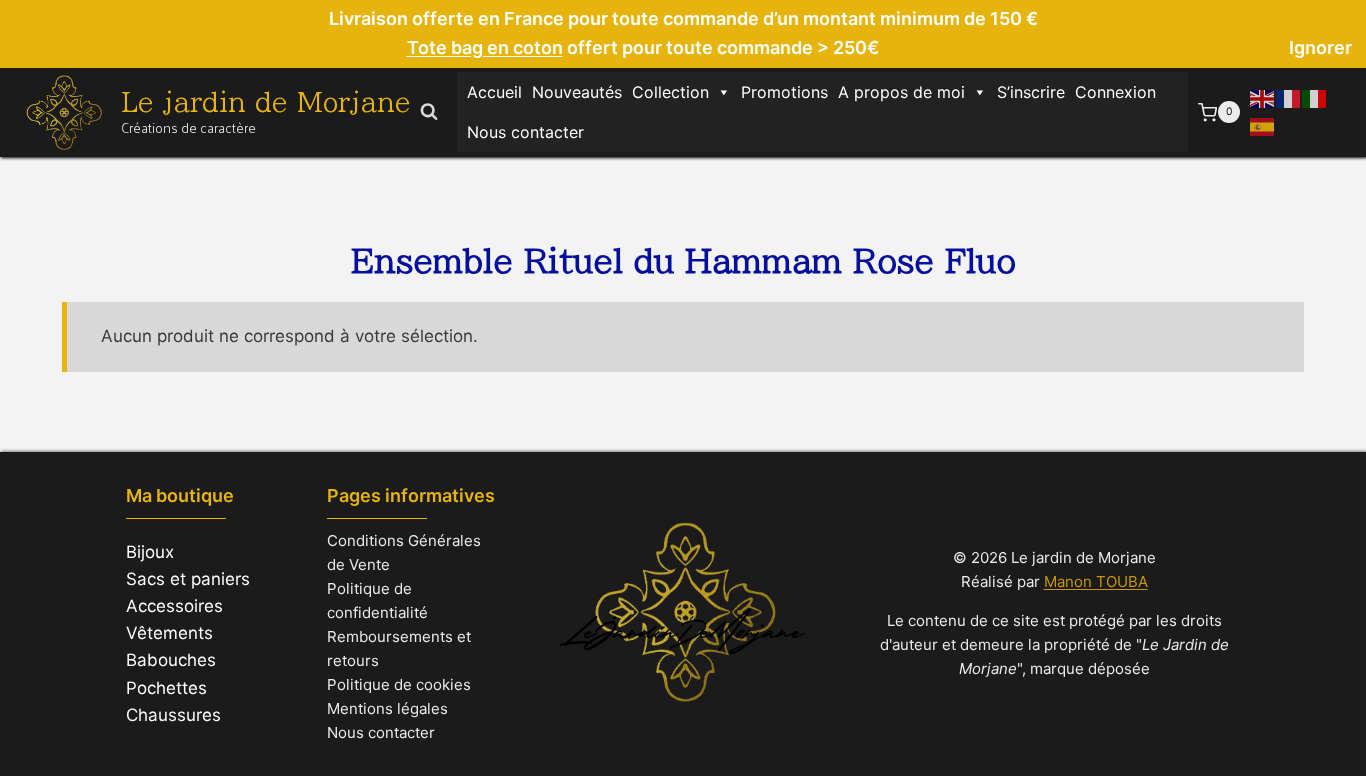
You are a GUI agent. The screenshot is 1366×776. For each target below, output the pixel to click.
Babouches (171, 660)
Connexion (1115, 92)
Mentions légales (387, 708)
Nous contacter (525, 132)
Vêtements (169, 633)
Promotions (784, 92)
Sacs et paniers (188, 579)
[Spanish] (1263, 125)
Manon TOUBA (1096, 581)
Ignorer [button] (1320, 47)
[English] (1263, 98)
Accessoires (174, 606)
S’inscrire (1031, 92)
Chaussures (173, 715)
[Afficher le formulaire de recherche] (429, 112)
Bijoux (150, 552)
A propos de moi (901, 92)
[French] (1289, 98)
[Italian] (1315, 98)
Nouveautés (577, 92)
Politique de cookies (399, 684)
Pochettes (166, 688)
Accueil (494, 92)
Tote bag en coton (485, 47)
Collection (670, 92)
